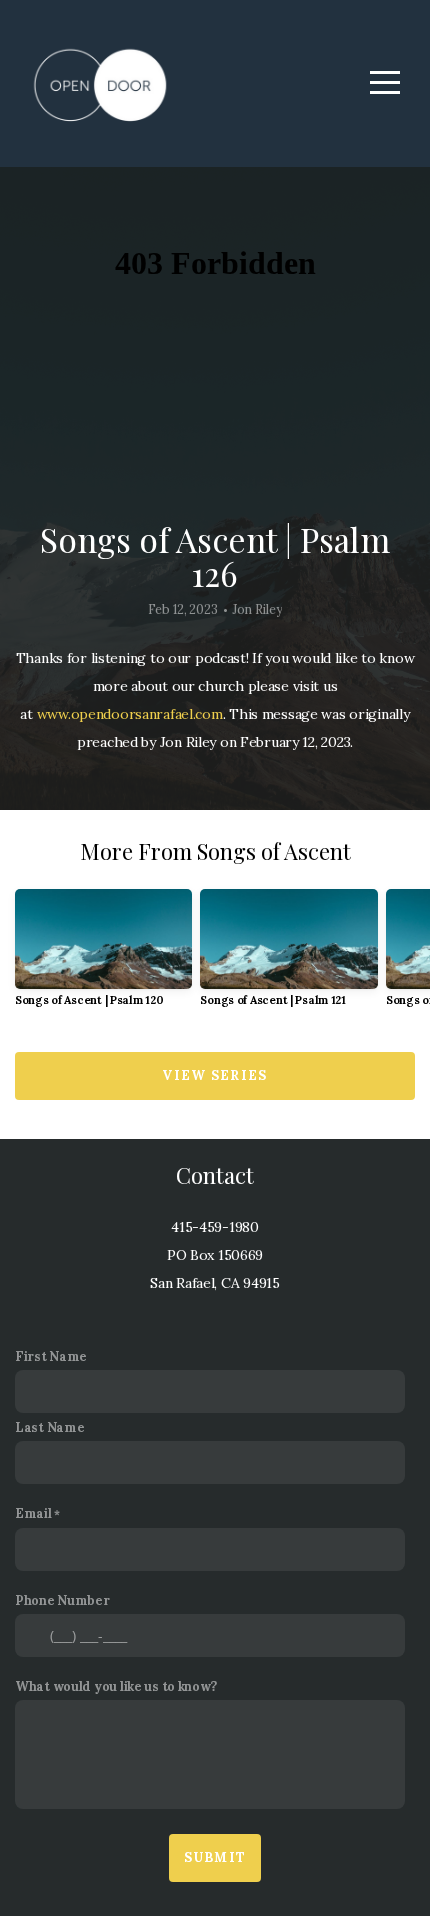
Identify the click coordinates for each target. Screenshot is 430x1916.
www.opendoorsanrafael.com (130, 714)
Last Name (49, 1427)
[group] (103, 955)
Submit (215, 1857)
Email (33, 1513)
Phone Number (62, 1600)
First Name (51, 1356)
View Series (214, 1075)
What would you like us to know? (115, 1686)
